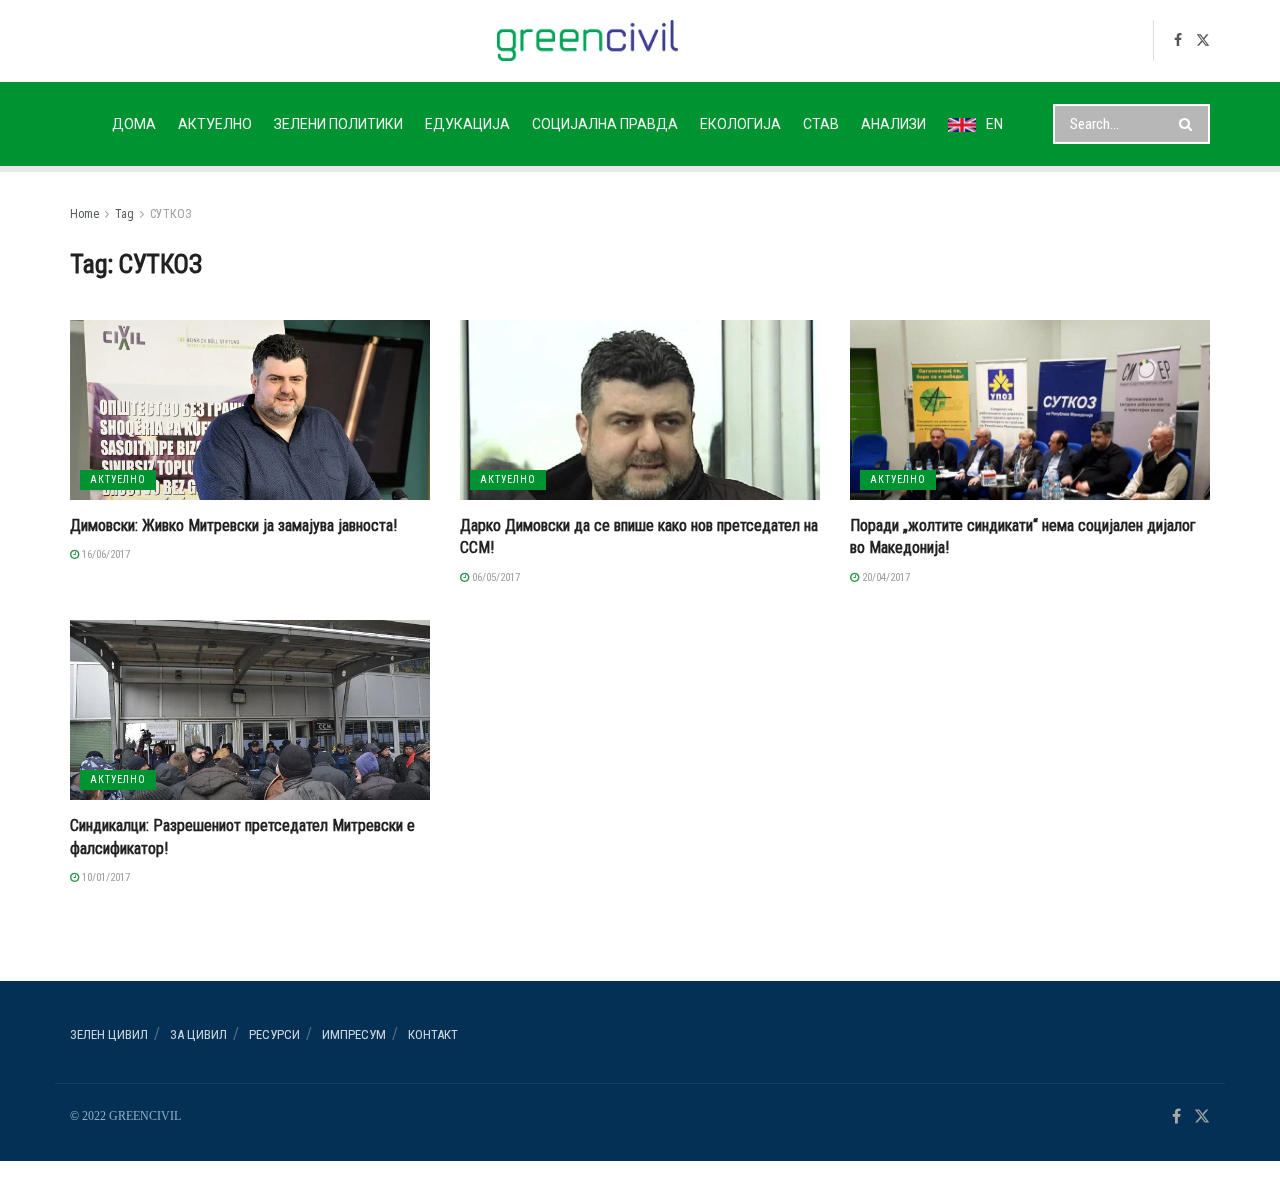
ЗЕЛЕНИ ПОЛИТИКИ (338, 124)
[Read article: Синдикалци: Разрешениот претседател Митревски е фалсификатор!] (250, 710)
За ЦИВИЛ (198, 1034)
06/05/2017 (494, 577)
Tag (124, 214)
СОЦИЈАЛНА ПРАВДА (605, 124)
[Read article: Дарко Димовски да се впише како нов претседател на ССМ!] (640, 410)
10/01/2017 (104, 877)
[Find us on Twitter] (1203, 40)
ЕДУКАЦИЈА (467, 124)
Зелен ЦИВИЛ (109, 1034)
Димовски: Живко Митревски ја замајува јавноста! (233, 525)
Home (84, 214)
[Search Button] (1189, 124)
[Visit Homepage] (587, 40)
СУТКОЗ (171, 214)
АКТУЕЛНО (215, 124)
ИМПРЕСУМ (354, 1034)
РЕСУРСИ (274, 1034)
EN (994, 124)
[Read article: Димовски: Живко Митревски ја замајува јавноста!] (250, 410)
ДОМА (134, 124)
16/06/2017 (104, 554)
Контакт (433, 1034)
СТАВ (821, 124)
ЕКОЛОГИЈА (740, 124)
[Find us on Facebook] (1178, 40)
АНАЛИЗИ (893, 124)
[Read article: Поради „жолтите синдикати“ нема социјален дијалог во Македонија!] (1030, 410)
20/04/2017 (884, 577)
